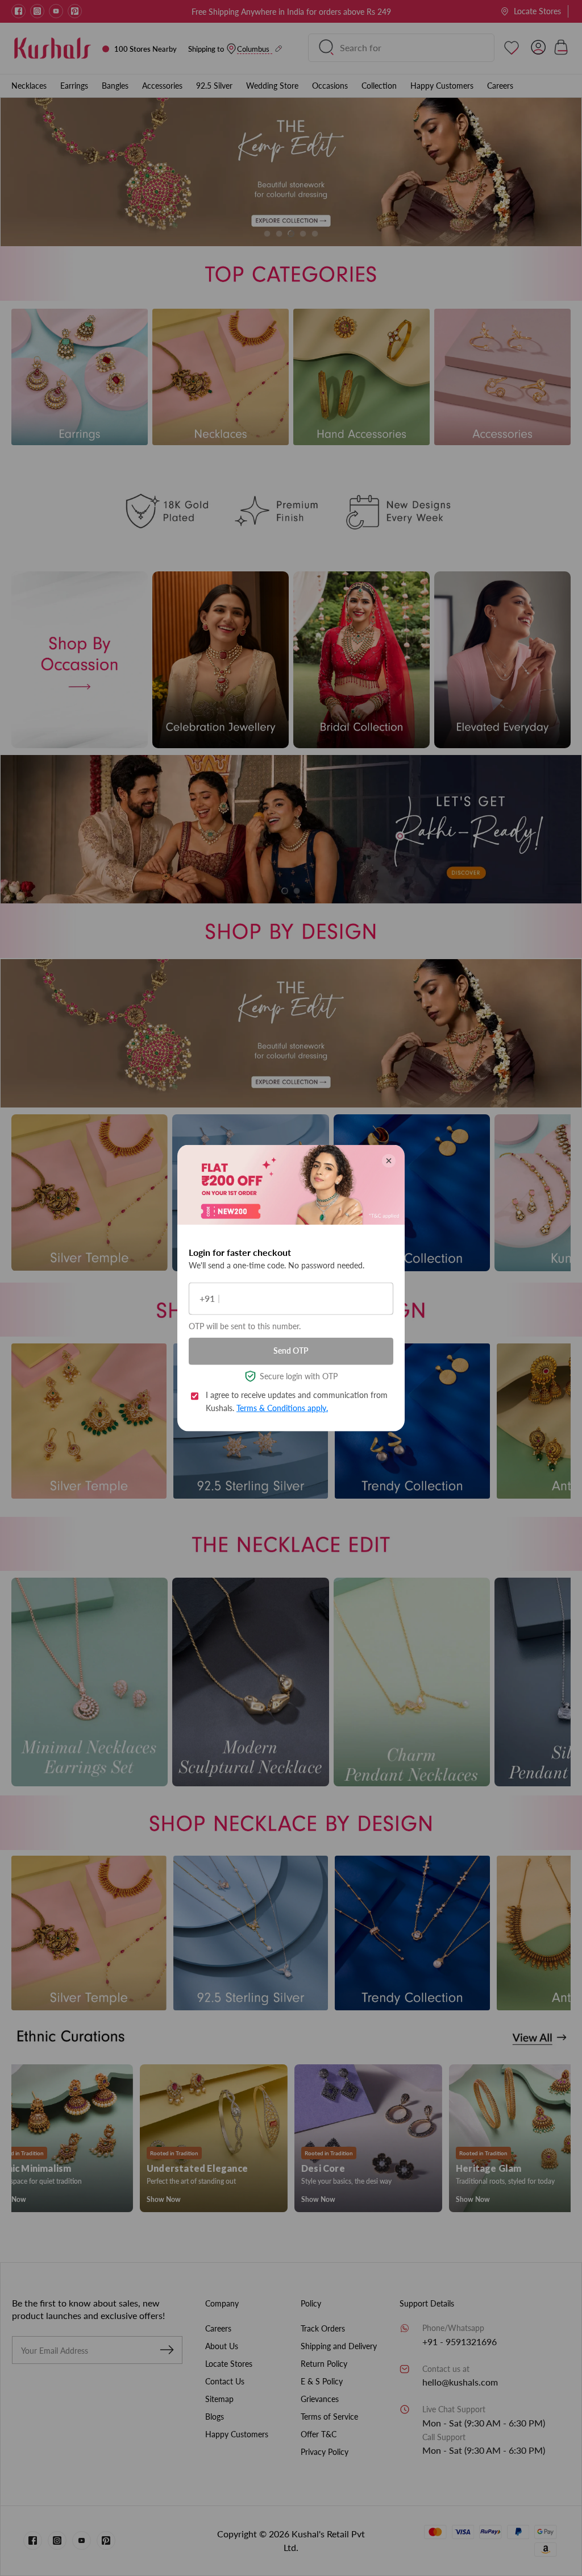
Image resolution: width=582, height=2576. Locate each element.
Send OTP (291, 1351)
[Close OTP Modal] (389, 1160)
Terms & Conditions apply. (282, 1407)
